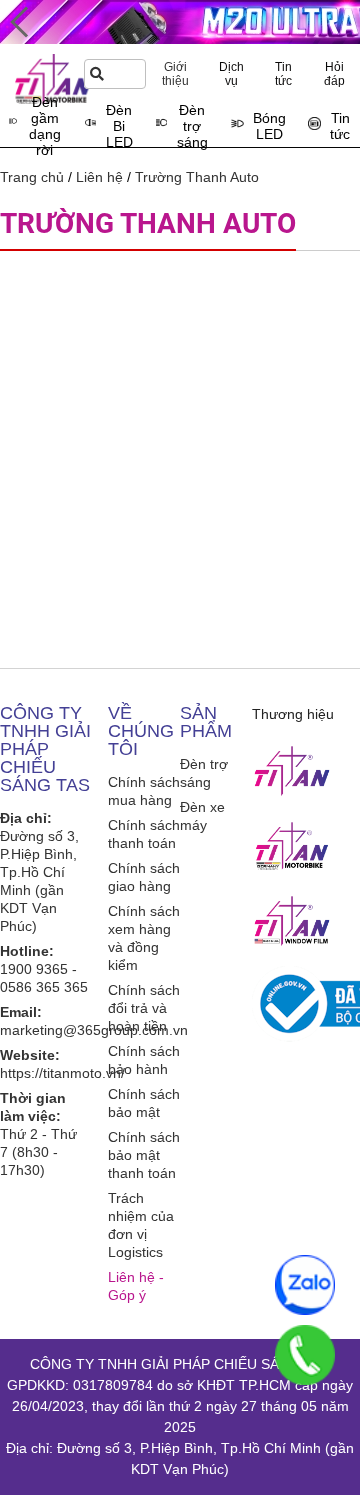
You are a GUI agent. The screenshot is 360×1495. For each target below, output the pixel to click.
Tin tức (283, 74)
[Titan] (292, 771)
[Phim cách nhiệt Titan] (292, 921)
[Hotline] (305, 1355)
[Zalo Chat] (305, 1285)
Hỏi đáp (334, 74)
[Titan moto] (292, 846)
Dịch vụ (231, 74)
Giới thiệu (175, 74)
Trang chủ (32, 177)
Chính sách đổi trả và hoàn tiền (144, 1008)
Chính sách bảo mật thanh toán (144, 1155)
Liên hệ (99, 177)
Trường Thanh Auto (197, 177)
